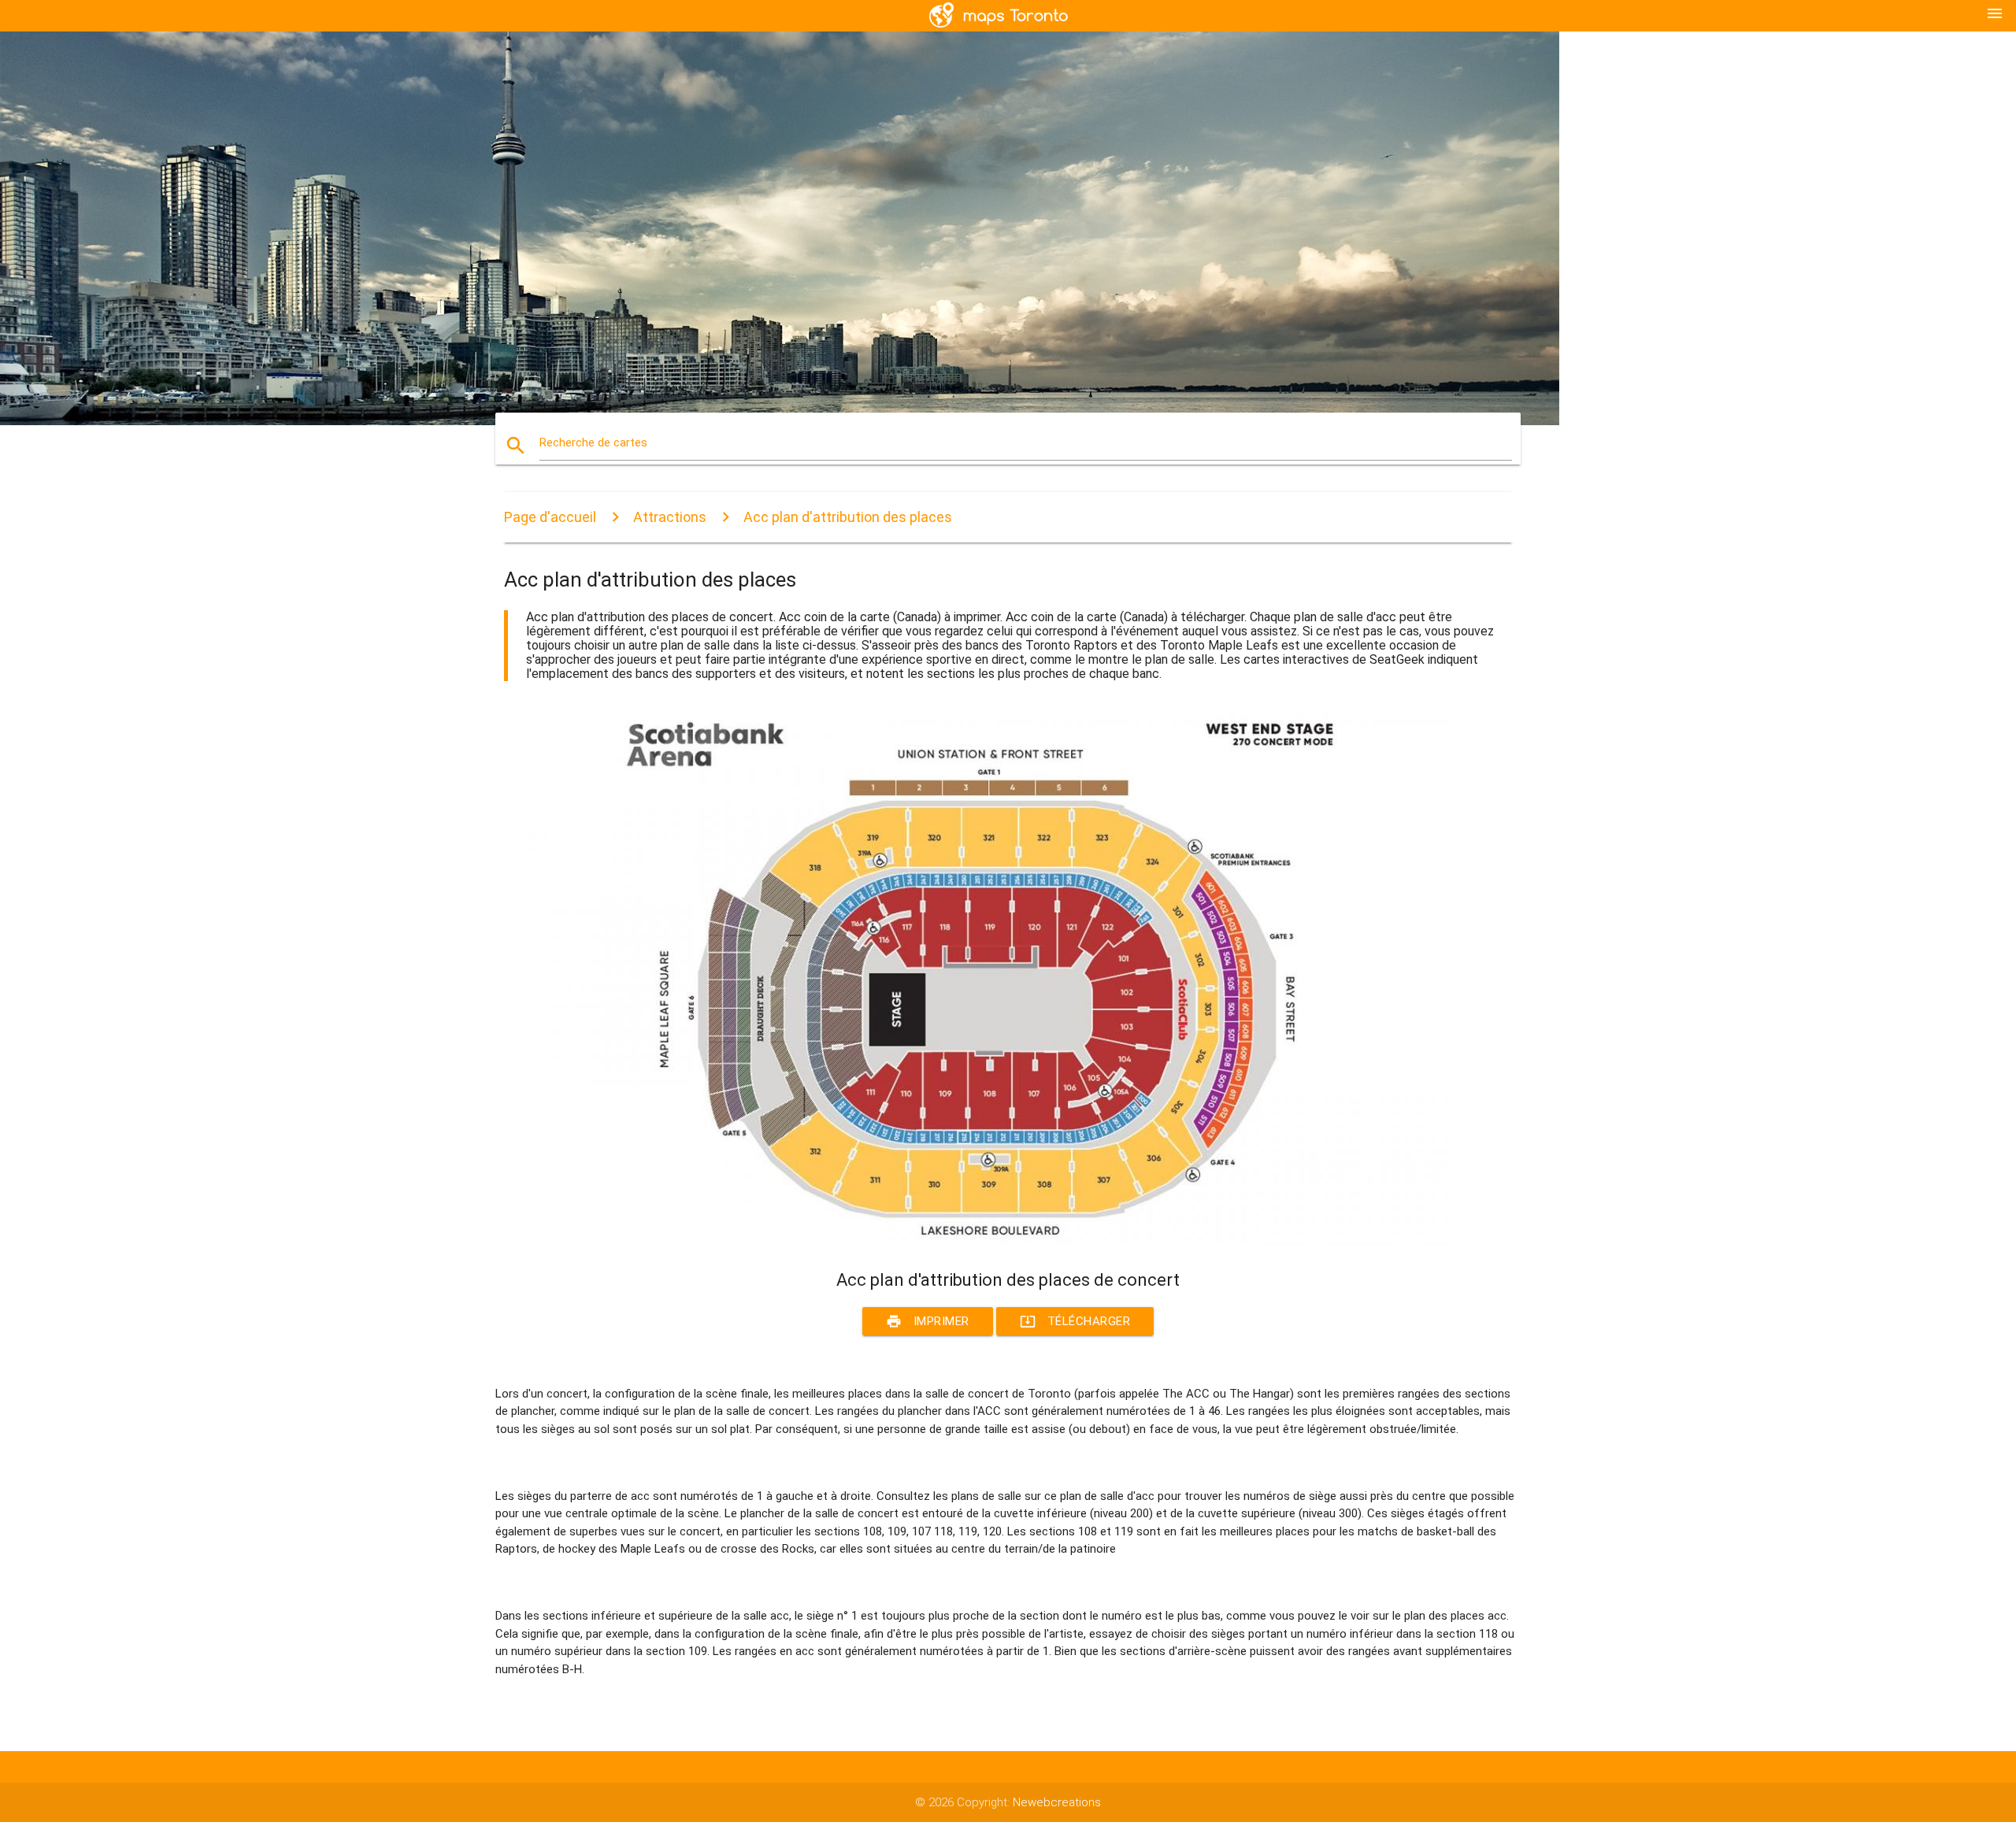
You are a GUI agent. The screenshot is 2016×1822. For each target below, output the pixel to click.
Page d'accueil (550, 517)
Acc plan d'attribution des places (848, 517)
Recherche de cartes (593, 443)
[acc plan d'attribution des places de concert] (976, 1241)
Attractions (670, 517)
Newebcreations (1057, 1802)
